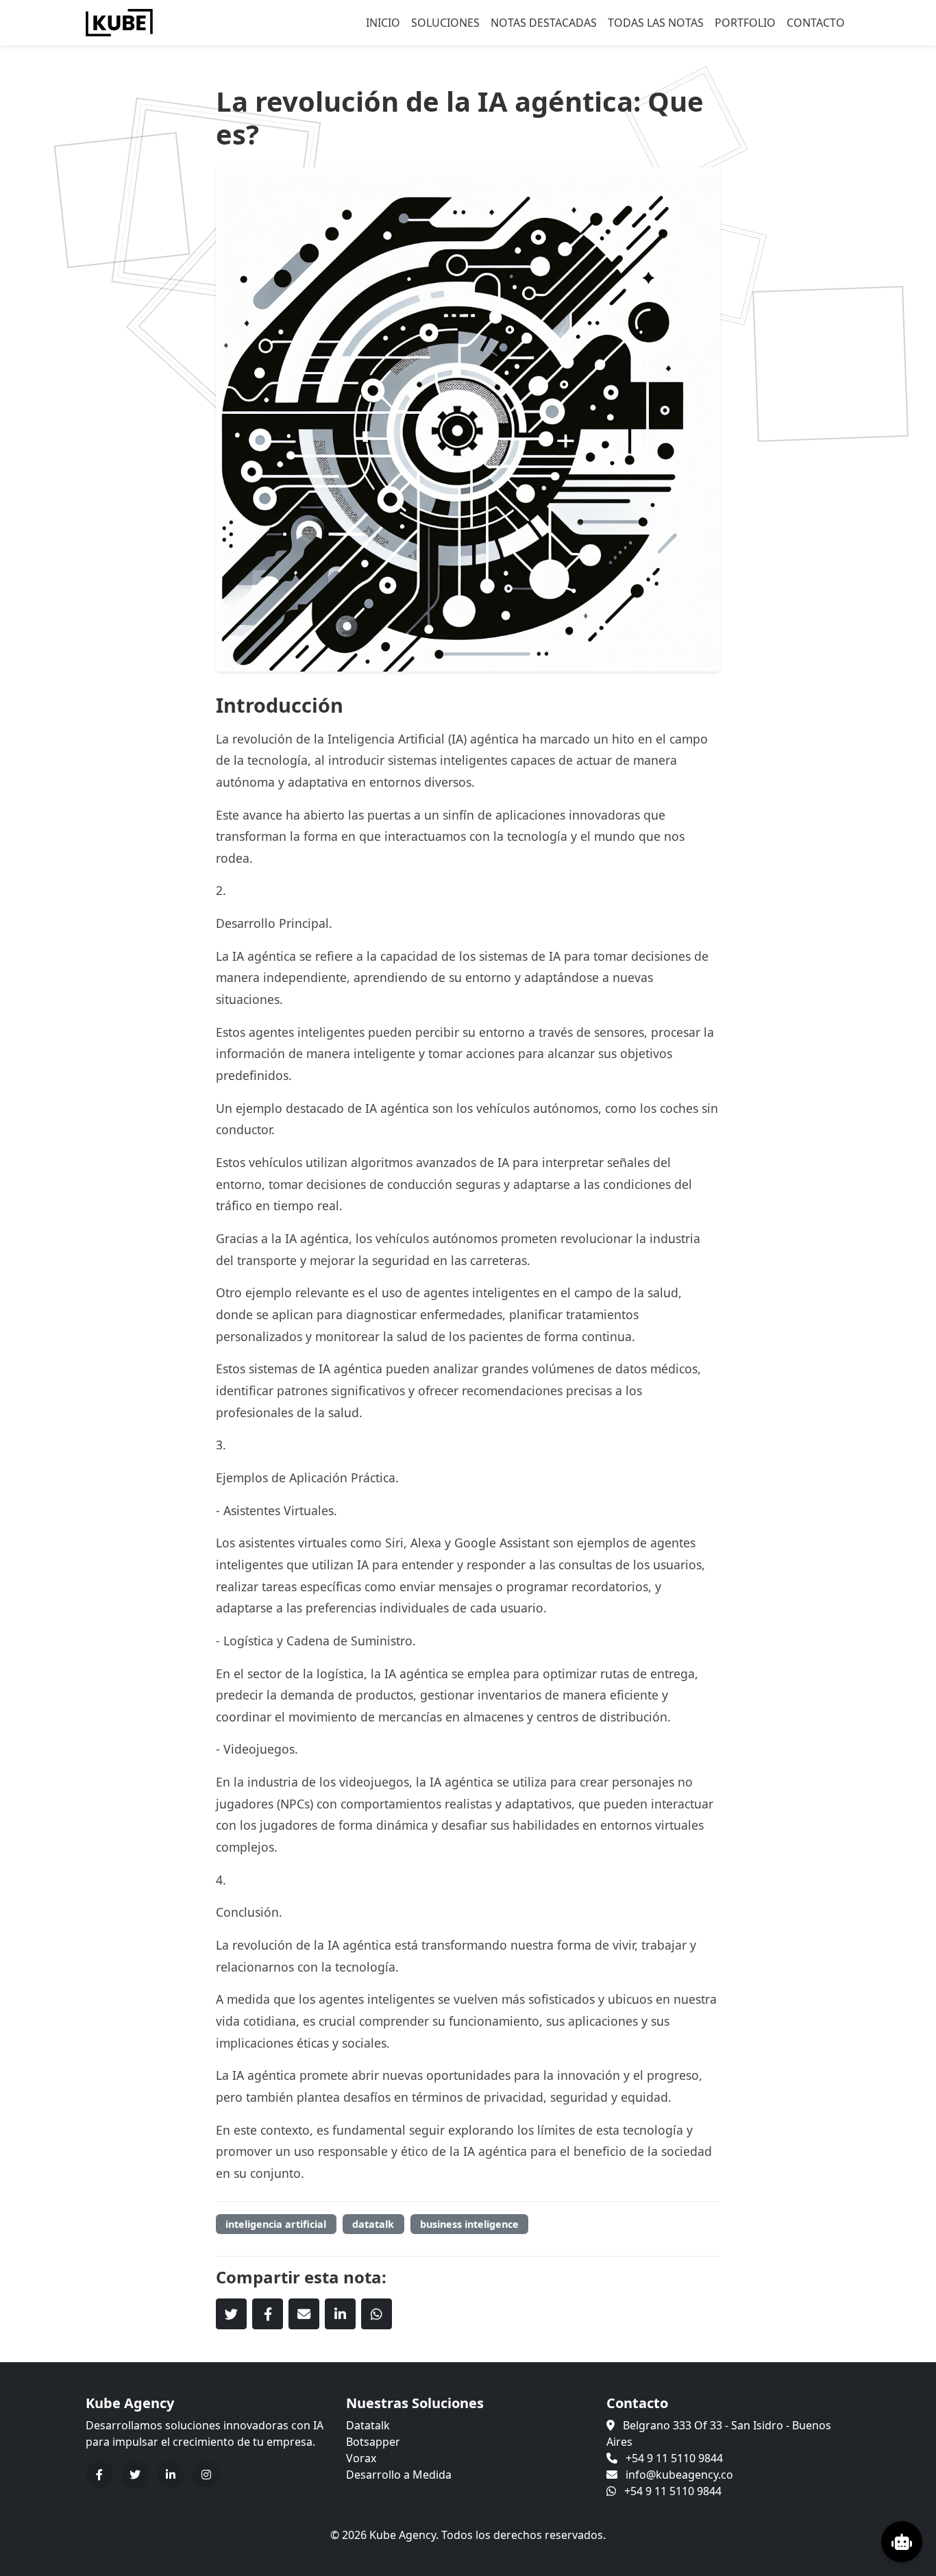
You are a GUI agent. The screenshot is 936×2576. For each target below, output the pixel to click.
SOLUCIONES (445, 23)
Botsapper (373, 2442)
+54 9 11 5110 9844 (674, 2458)
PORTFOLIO (745, 23)
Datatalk (368, 2425)
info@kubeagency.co (679, 2475)
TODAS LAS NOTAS (656, 23)
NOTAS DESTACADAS (544, 23)
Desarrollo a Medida (399, 2475)
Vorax (361, 2458)
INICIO (383, 23)
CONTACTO (816, 23)
